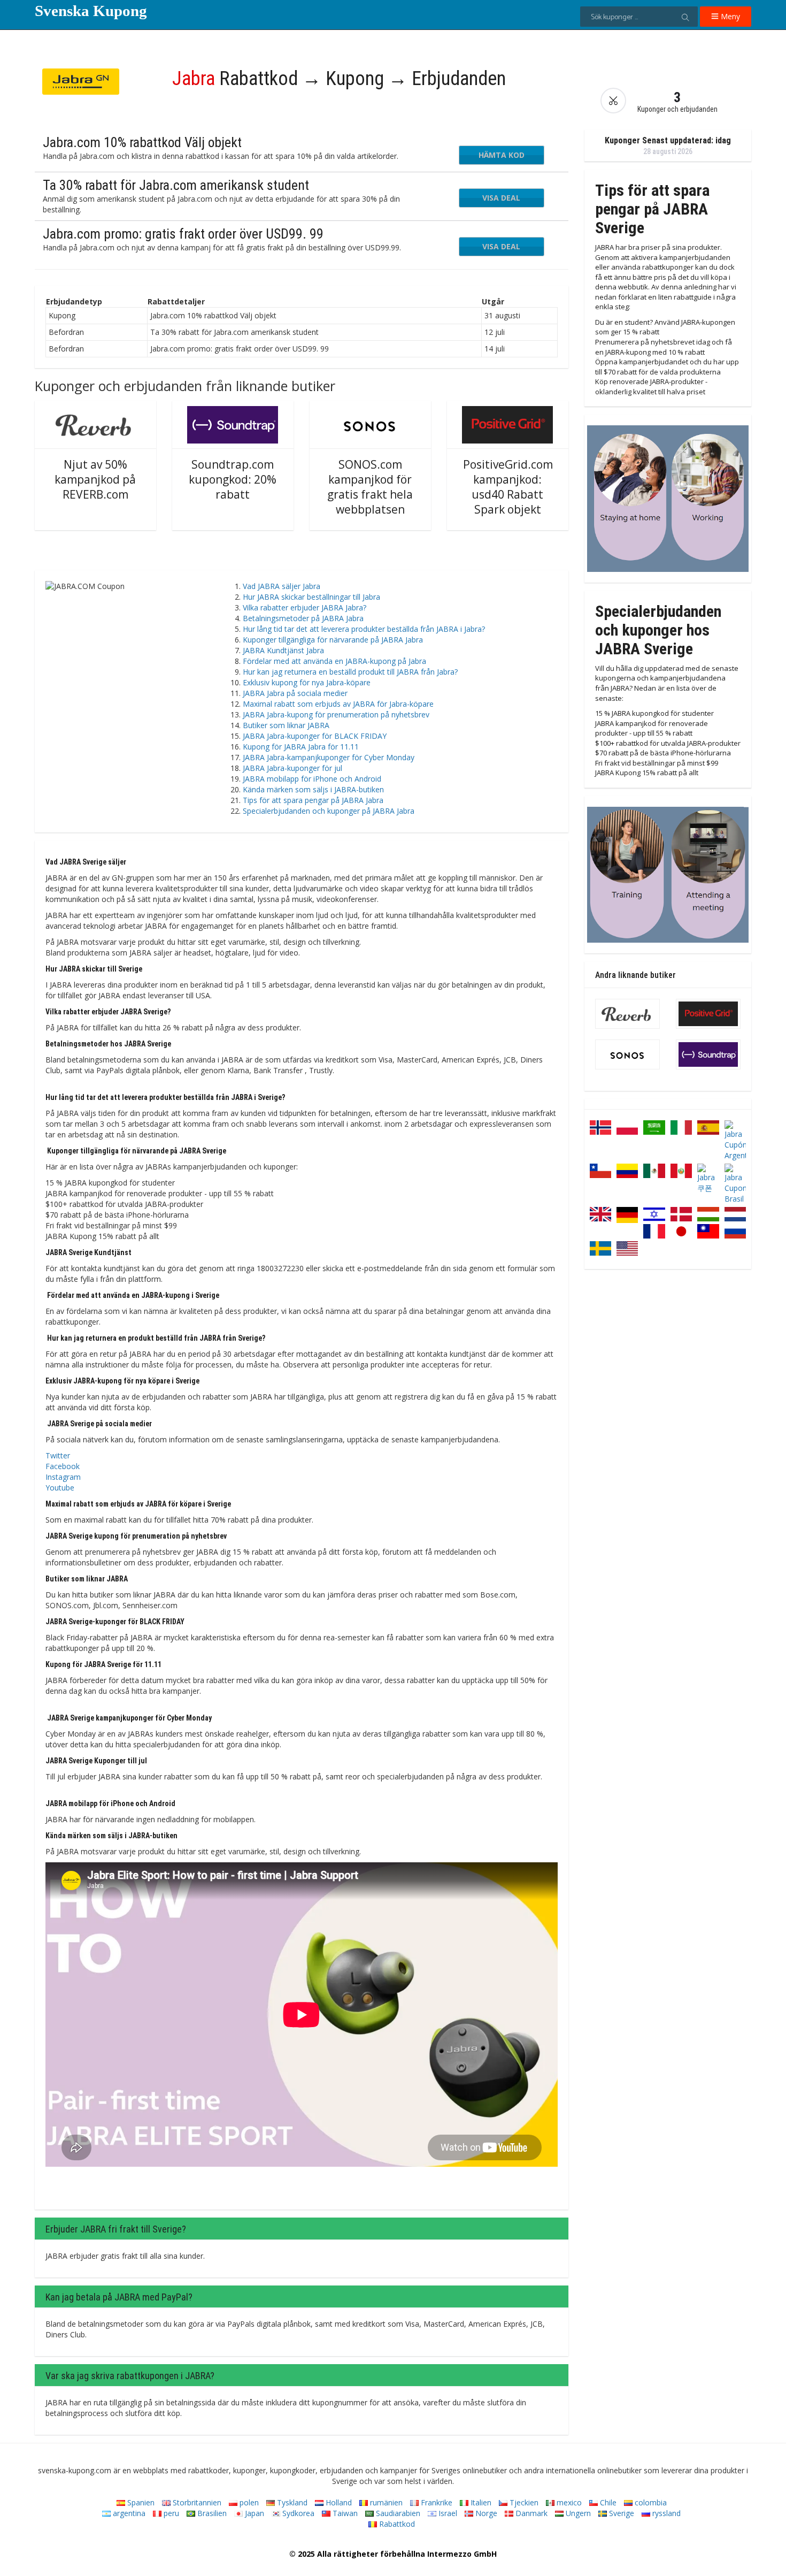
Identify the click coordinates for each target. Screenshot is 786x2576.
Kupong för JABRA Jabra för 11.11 (301, 747)
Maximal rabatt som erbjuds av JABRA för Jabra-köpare (338, 704)
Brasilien (211, 2513)
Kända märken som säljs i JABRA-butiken (313, 789)
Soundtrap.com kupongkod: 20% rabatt (233, 479)
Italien (480, 2502)
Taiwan (344, 2513)
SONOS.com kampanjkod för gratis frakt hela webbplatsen (370, 487)
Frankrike (436, 2502)
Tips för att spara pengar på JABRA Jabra (313, 800)
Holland (338, 2502)
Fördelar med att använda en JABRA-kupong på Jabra (334, 661)
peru (170, 2513)
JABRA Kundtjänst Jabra (283, 650)
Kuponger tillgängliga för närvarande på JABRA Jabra (333, 640)
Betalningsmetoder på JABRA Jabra (303, 618)
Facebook (63, 1466)
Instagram (63, 1477)
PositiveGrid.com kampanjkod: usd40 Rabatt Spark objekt (508, 487)
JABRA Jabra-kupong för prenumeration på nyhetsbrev (336, 714)
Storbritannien (196, 2502)
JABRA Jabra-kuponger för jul (292, 768)
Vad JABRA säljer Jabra (282, 586)
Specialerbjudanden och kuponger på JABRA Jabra (329, 811)
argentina (128, 2513)
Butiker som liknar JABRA (286, 725)
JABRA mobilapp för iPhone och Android (312, 779)
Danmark (530, 2513)
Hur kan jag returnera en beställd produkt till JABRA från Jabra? (350, 672)
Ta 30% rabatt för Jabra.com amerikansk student (176, 185)
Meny (729, 16)
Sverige (621, 2513)
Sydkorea (297, 2513)
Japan (253, 2513)
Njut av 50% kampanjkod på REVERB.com (95, 479)
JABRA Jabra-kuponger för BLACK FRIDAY (315, 736)
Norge (485, 2513)
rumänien (385, 2502)
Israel (447, 2513)
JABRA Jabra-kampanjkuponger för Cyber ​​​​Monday (329, 757)
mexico (568, 2502)
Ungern (577, 2513)
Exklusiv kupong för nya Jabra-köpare (307, 682)
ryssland (665, 2513)
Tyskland (291, 2502)
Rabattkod (396, 2524)
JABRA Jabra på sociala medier (295, 693)
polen (248, 2502)
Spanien (140, 2502)
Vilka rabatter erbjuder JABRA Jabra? (305, 607)
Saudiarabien (397, 2513)
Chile (607, 2502)
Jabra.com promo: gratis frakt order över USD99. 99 (183, 234)
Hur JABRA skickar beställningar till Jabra (311, 597)
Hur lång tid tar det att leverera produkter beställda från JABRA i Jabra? (364, 629)
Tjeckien (523, 2502)
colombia (650, 2502)
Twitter (58, 1455)
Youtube (60, 1488)
